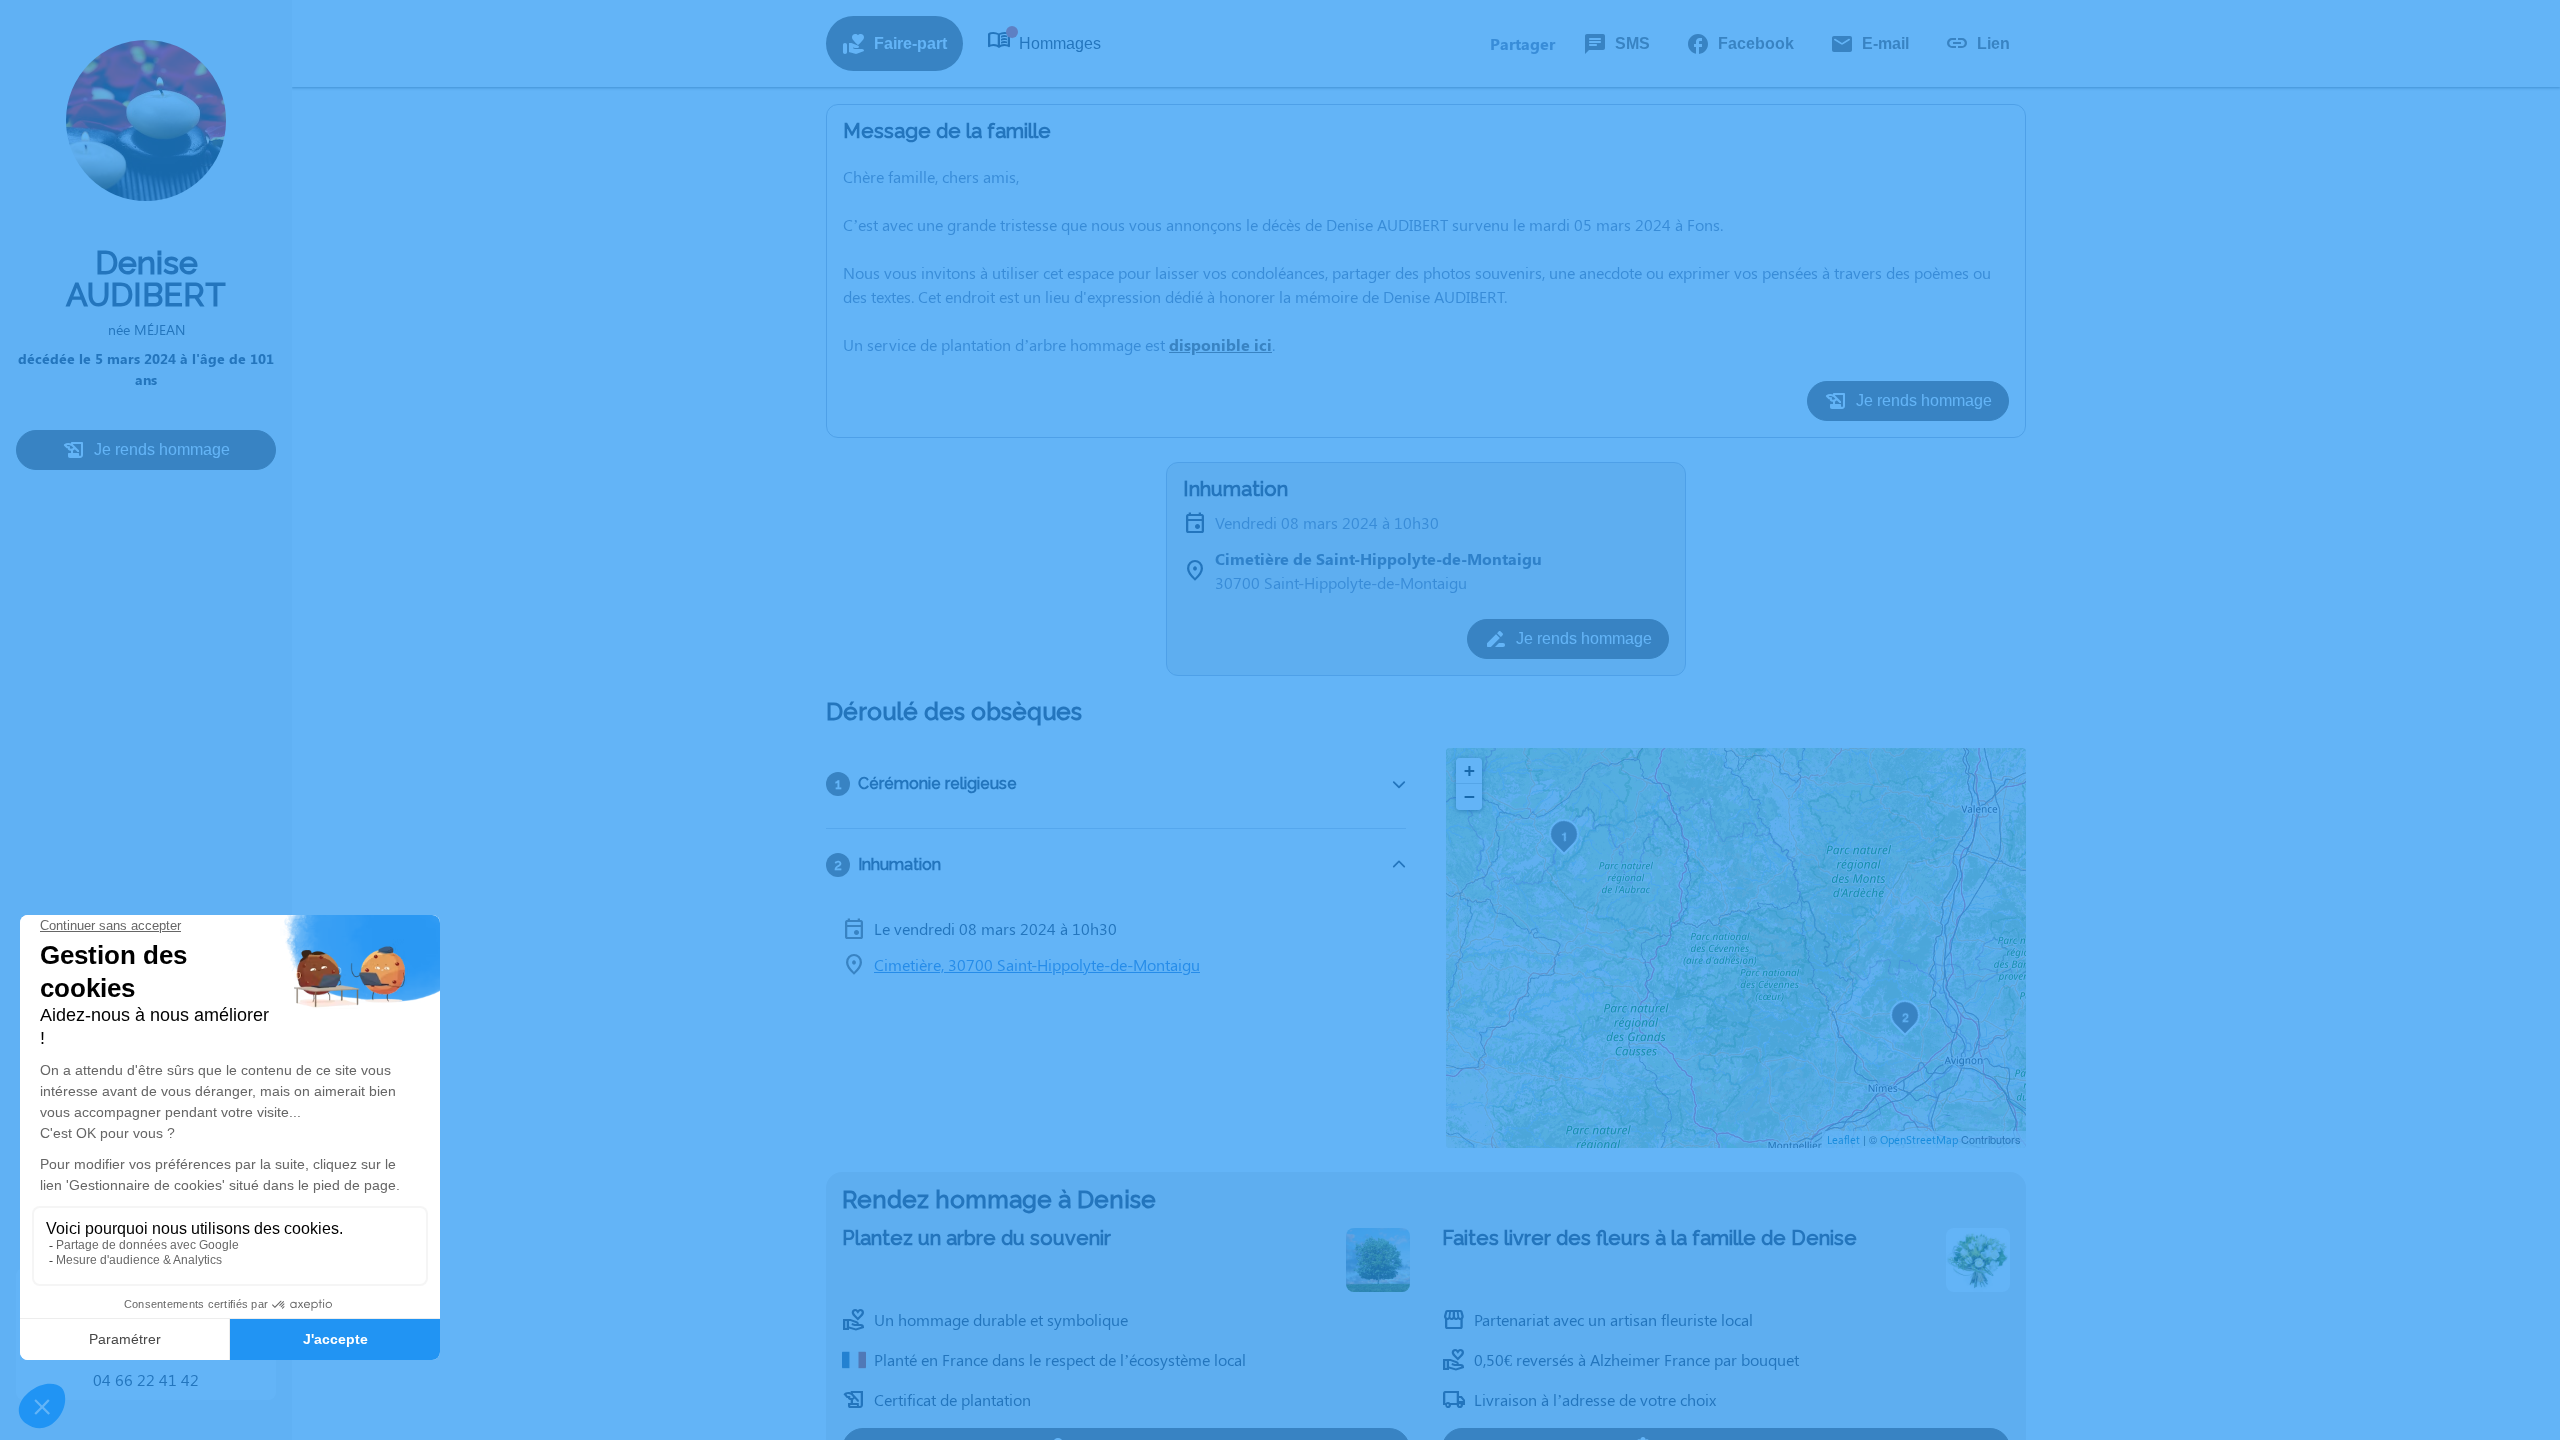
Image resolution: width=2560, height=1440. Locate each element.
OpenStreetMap (1919, 1139)
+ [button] (1469, 770)
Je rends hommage (162, 449)
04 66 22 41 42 (146, 1379)
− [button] (1469, 796)
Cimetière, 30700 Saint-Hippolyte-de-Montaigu (1037, 964)
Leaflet (1843, 1139)
